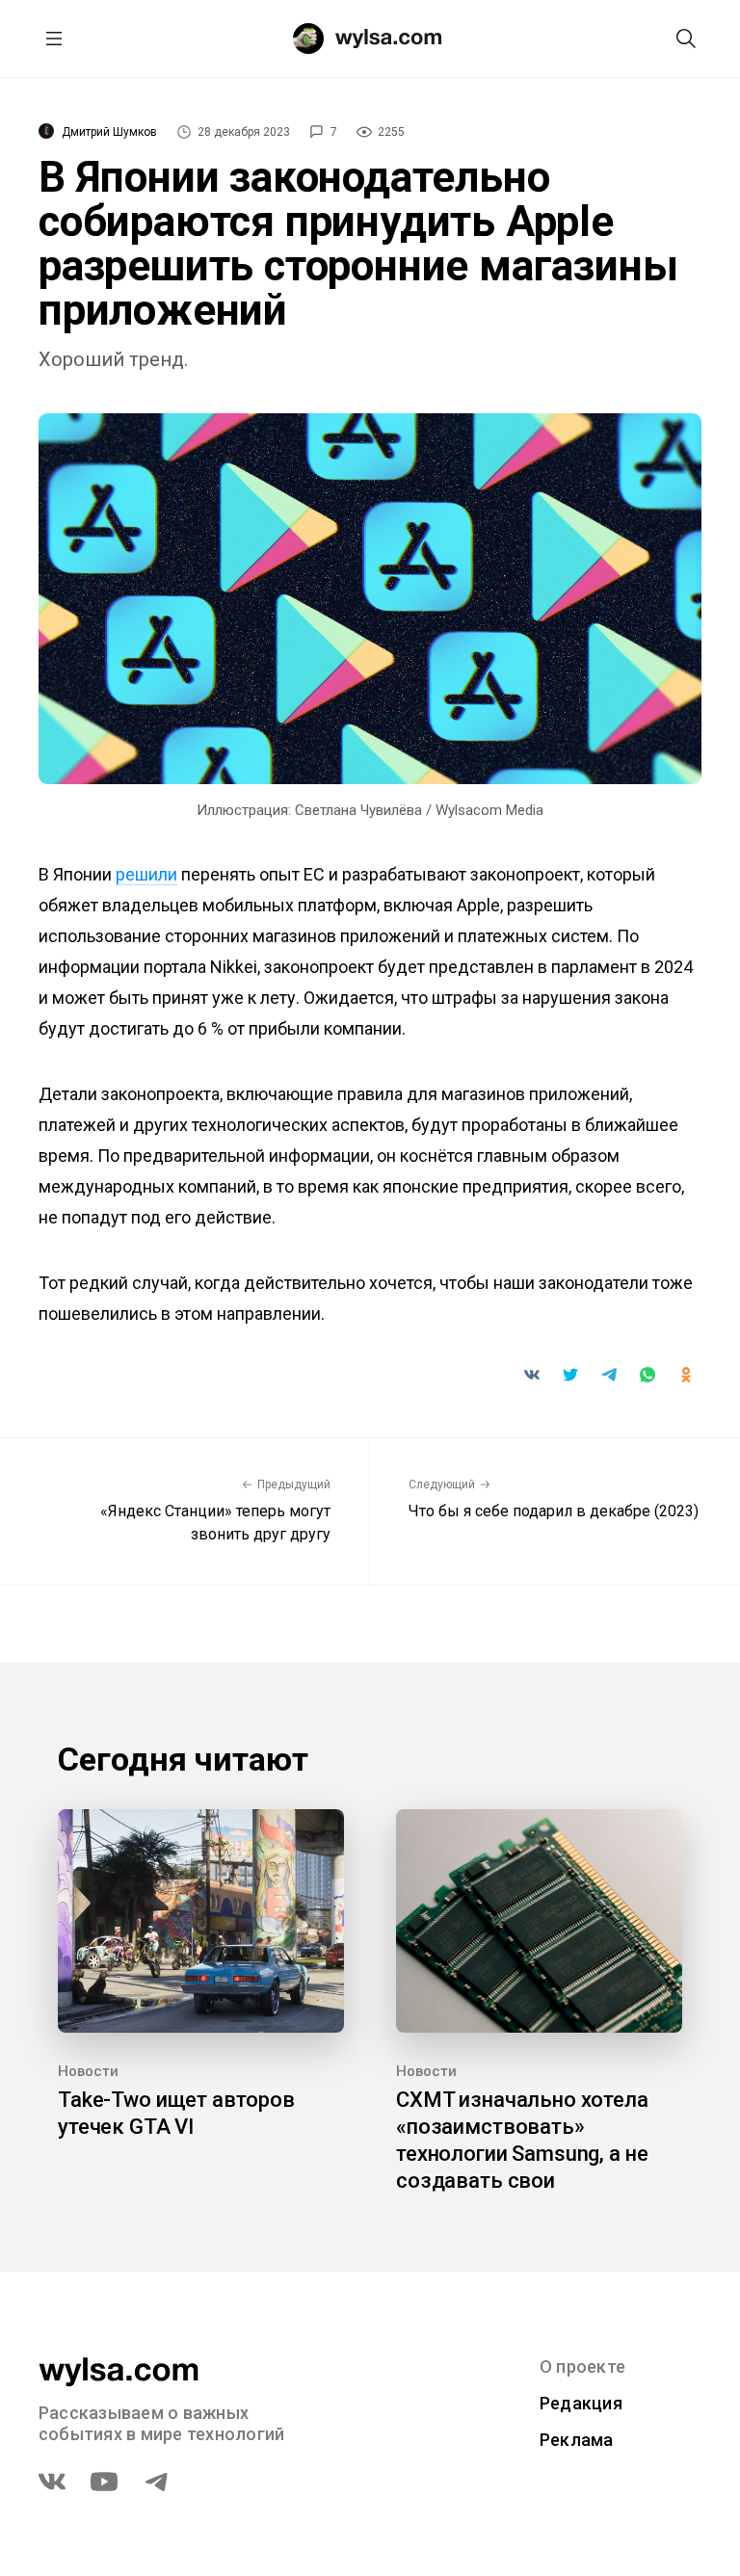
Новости (88, 2071)
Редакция (581, 2403)
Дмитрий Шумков (109, 132)
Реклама (577, 2440)
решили (146, 874)
